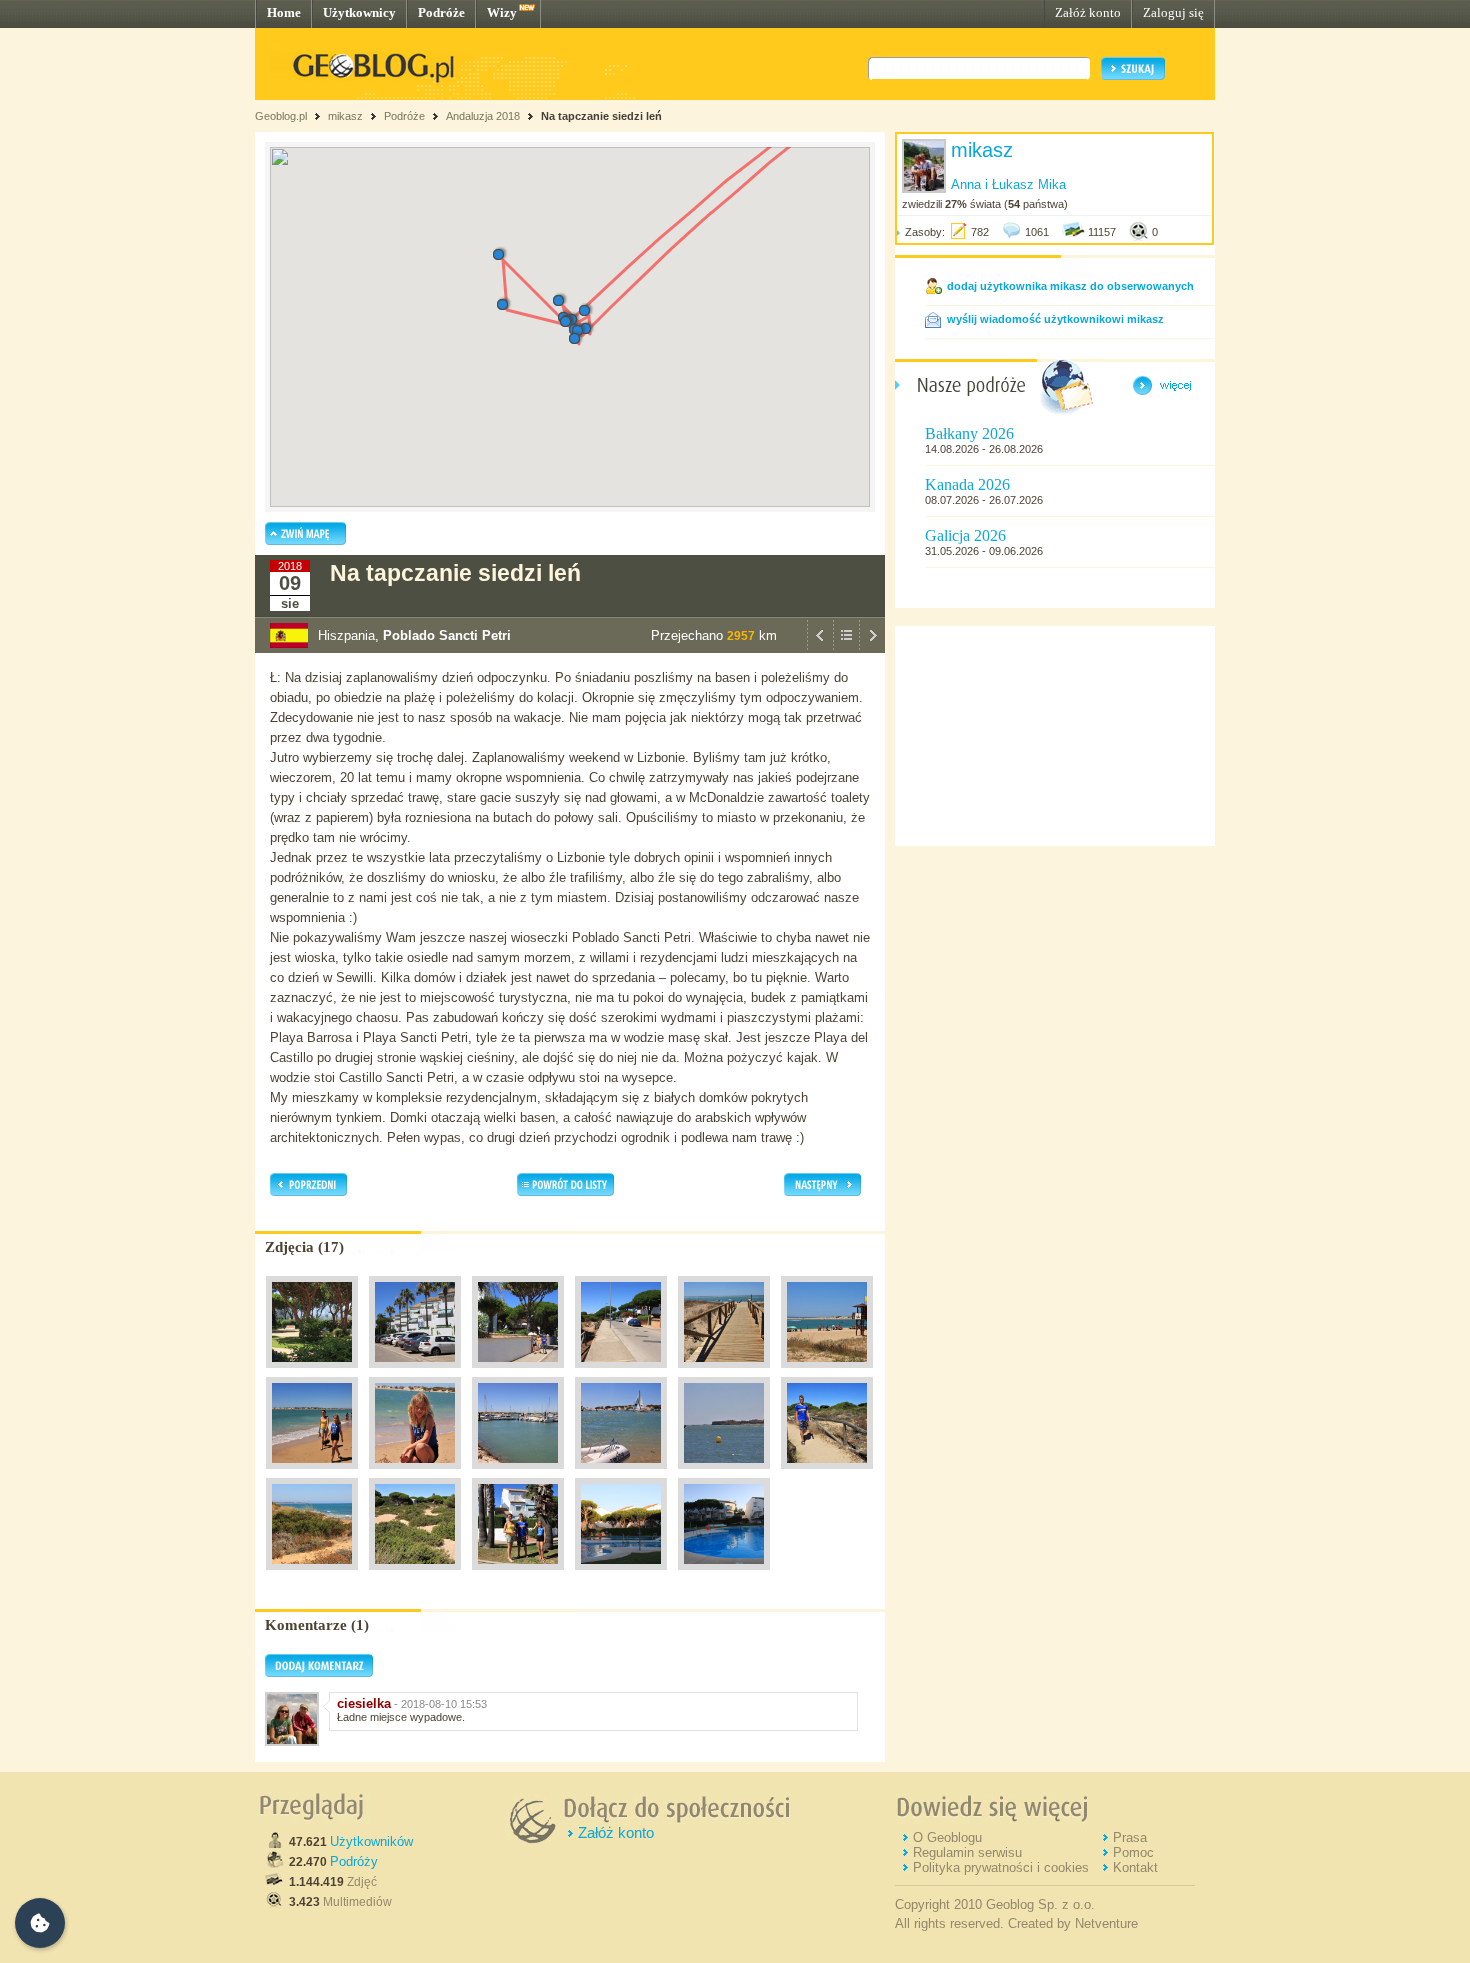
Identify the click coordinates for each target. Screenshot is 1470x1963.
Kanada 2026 (967, 484)
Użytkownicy (359, 12)
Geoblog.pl (281, 116)
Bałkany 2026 (969, 433)
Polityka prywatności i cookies (1001, 1867)
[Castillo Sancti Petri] (724, 1474)
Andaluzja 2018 (483, 116)
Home (284, 12)
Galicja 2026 (965, 535)
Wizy (502, 12)
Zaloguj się (1173, 12)
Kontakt (1135, 1867)
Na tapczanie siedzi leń (601, 116)
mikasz (345, 116)
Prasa (1130, 1837)
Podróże (441, 12)
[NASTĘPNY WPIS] (872, 648)
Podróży (354, 1861)
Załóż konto (1088, 12)
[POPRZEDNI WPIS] (820, 648)
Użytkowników (371, 1841)
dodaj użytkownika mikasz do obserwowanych (1070, 286)
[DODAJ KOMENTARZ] (319, 1673)
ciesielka (364, 1703)
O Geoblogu (947, 1837)
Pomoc (1133, 1852)
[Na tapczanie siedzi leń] (312, 1373)
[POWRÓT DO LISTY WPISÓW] (846, 648)
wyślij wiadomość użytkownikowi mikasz (1055, 319)
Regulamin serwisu (967, 1852)
